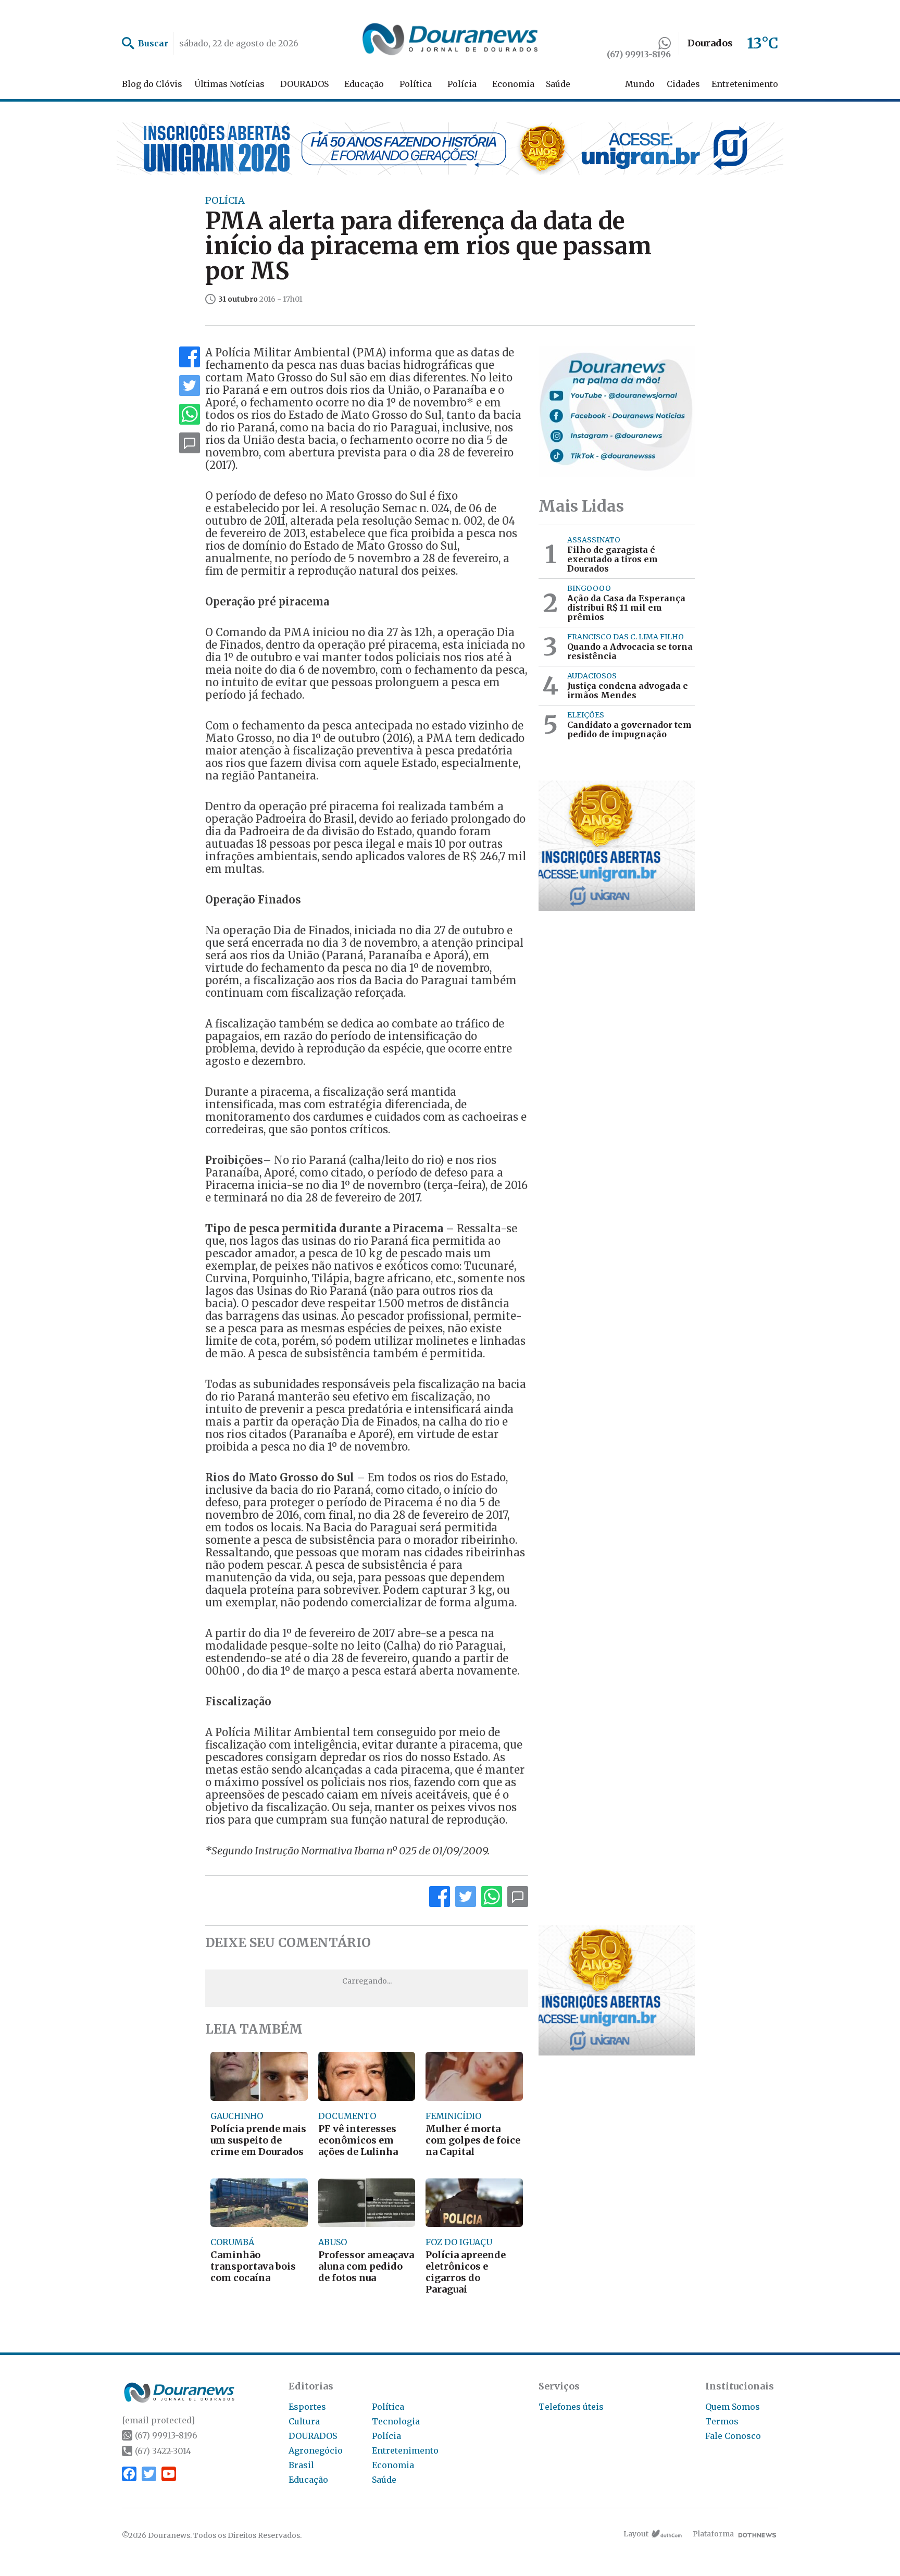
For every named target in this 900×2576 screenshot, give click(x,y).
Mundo (640, 84)
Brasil (301, 2465)
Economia (513, 84)
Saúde (558, 84)
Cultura (304, 2421)
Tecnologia (396, 2421)
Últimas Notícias (229, 84)
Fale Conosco (733, 2436)
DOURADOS (304, 84)
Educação (364, 84)
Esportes (307, 2407)
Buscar (153, 43)
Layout (636, 2534)
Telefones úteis (571, 2407)
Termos (722, 2421)
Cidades (683, 84)
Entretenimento (745, 84)
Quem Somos (733, 2407)
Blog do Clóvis (152, 84)
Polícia (462, 84)
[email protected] (158, 2420)
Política (416, 84)
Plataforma (713, 2534)
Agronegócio (316, 2450)
